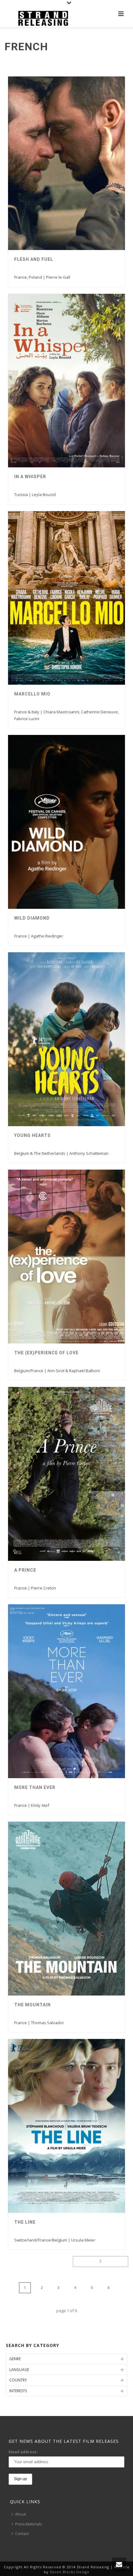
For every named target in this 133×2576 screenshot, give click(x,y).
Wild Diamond (32, 918)
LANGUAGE (19, 2370)
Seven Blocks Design (70, 2572)
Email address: (23, 2452)
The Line (25, 2222)
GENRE (15, 2359)
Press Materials (28, 2524)
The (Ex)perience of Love (46, 1353)
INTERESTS (18, 2391)
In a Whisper (30, 477)
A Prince (25, 1570)
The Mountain (32, 2005)
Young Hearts (32, 1135)
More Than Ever (35, 1787)
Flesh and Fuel (34, 259)
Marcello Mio (32, 694)
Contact (22, 2534)
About (21, 2514)
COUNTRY (18, 2380)
